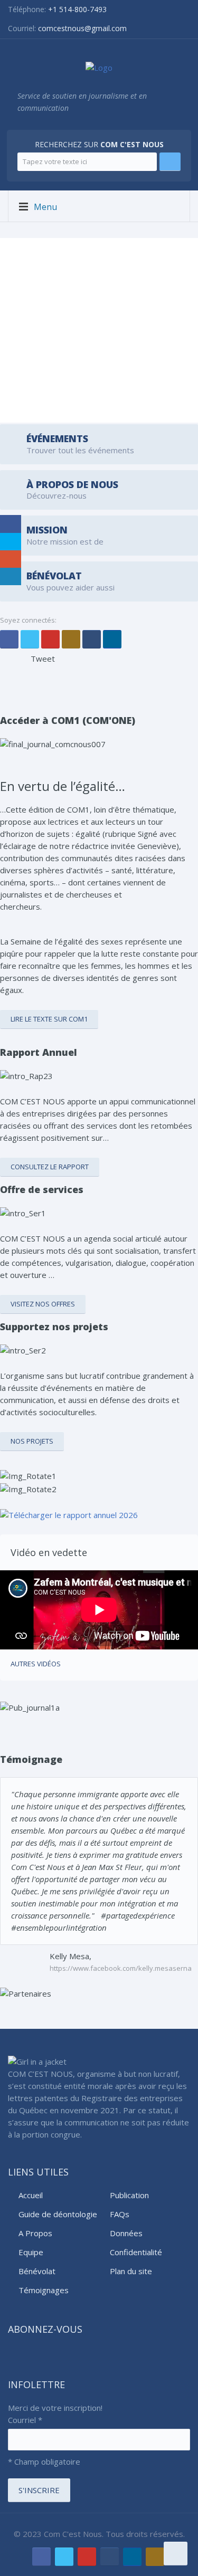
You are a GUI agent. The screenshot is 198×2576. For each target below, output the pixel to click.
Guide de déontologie (58, 2214)
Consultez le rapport (50, 1167)
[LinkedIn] (112, 639)
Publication (129, 2195)
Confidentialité (136, 2252)
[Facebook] (9, 639)
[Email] (92, 639)
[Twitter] (30, 639)
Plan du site (131, 2271)
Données (126, 2233)
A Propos (35, 2233)
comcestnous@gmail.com (82, 28)
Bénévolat (37, 2271)
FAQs (120, 2214)
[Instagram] (71, 639)
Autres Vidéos (36, 1664)
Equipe (31, 2252)
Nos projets (32, 1441)
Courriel (25, 2420)
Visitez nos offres (43, 1304)
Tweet (43, 659)
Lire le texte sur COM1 (49, 1019)
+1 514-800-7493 (77, 9)
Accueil (31, 2195)
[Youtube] (50, 639)
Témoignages (44, 2290)
